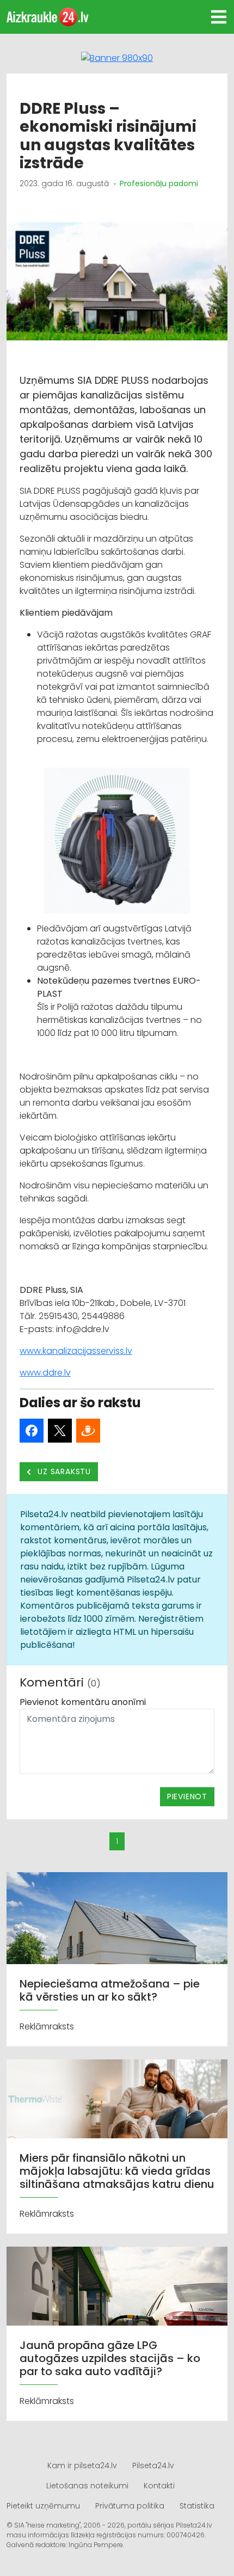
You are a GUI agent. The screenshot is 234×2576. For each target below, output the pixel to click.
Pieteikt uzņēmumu (43, 2506)
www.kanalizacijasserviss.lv (76, 1351)
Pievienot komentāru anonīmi (83, 1702)
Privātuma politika (130, 2506)
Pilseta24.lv (153, 2465)
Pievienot (187, 1796)
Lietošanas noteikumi (87, 2486)
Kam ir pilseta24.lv (82, 2465)
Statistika (197, 2506)
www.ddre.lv (45, 1373)
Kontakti (159, 2486)
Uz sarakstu (63, 1471)
